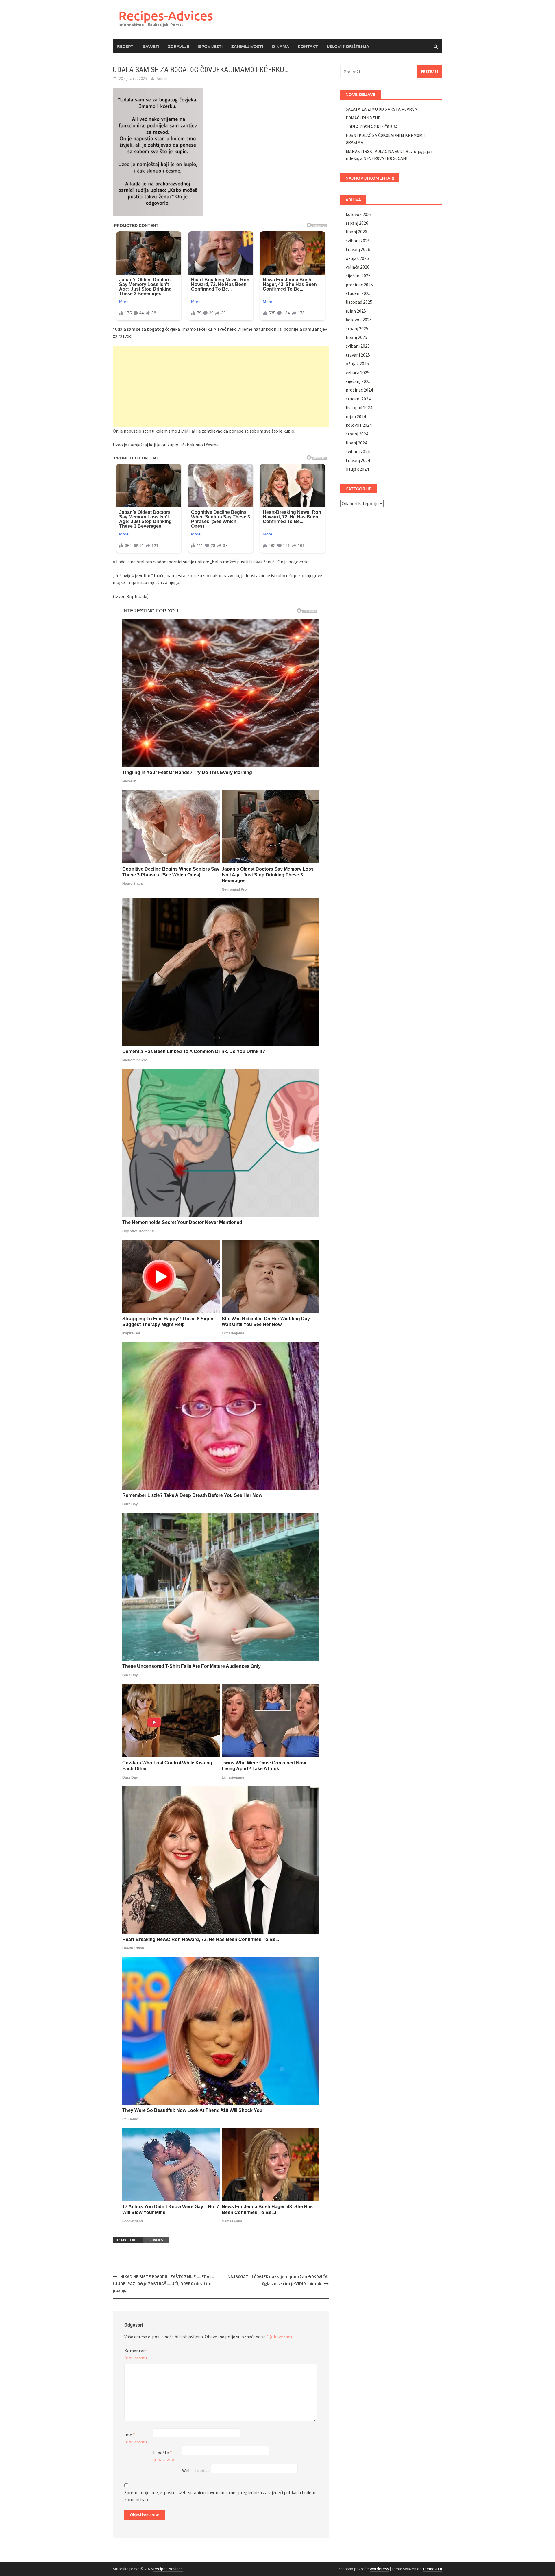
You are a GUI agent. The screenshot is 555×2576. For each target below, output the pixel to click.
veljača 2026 (358, 267)
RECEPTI (126, 46)
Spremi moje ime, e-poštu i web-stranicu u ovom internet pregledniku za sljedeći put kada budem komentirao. (220, 2496)
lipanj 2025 (356, 337)
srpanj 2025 (357, 328)
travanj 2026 (358, 249)
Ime (136, 2438)
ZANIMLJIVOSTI (247, 46)
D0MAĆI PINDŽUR (363, 118)
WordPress (379, 2569)
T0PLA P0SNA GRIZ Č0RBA (372, 127)
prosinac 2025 (359, 285)
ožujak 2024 (357, 469)
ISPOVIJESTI (210, 46)
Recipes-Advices (166, 15)
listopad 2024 (359, 407)
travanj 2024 (358, 460)
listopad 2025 (359, 302)
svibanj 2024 (358, 451)
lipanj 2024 (356, 443)
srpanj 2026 (357, 223)
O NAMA (280, 46)
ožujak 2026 (357, 258)
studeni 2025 (358, 293)
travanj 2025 (358, 355)
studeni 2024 (358, 399)
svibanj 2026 (358, 241)
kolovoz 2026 (359, 214)
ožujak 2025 (357, 363)
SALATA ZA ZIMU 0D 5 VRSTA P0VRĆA (381, 109)
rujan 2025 (356, 311)
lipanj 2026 (356, 232)
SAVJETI (151, 46)
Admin (162, 78)
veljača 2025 (358, 372)
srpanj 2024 (357, 434)
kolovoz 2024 (359, 425)
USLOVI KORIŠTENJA (348, 46)
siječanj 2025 (358, 381)
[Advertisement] (221, 387)
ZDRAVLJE (179, 46)
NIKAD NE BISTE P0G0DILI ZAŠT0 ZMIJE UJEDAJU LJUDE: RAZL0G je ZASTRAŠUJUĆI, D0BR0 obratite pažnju (164, 2283)
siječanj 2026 (358, 276)
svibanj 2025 (358, 346)
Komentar (136, 2354)
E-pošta (164, 2456)
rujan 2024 (356, 416)
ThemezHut (432, 2569)
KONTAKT (308, 46)
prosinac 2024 (359, 390)
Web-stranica (195, 2470)
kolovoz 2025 (359, 320)
